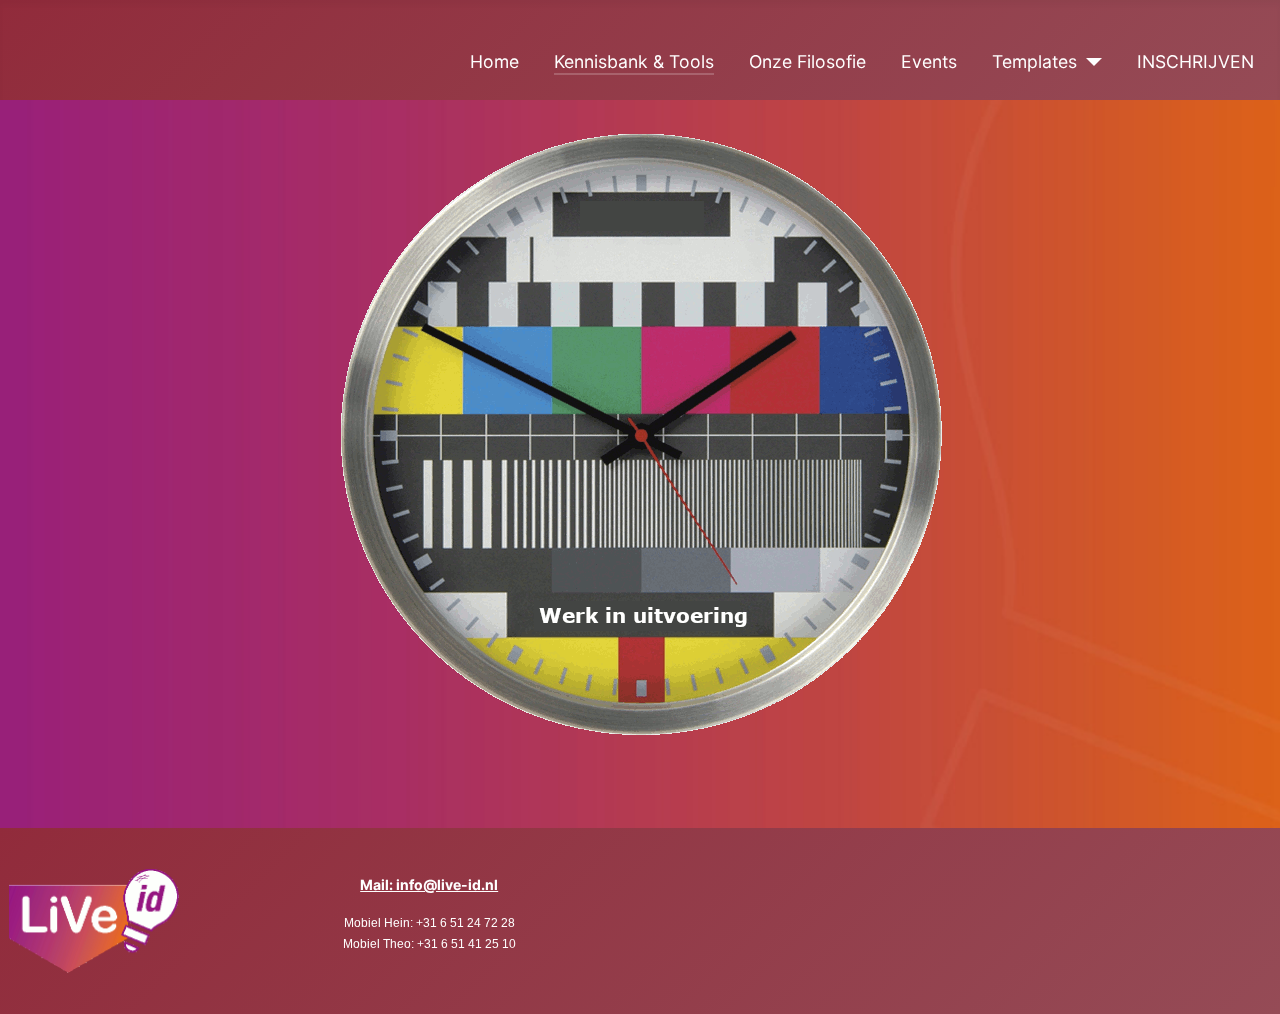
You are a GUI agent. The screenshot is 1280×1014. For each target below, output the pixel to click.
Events (929, 61)
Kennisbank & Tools (634, 61)
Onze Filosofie (807, 61)
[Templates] (1089, 62)
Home (494, 61)
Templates (1034, 61)
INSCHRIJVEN (1195, 61)
